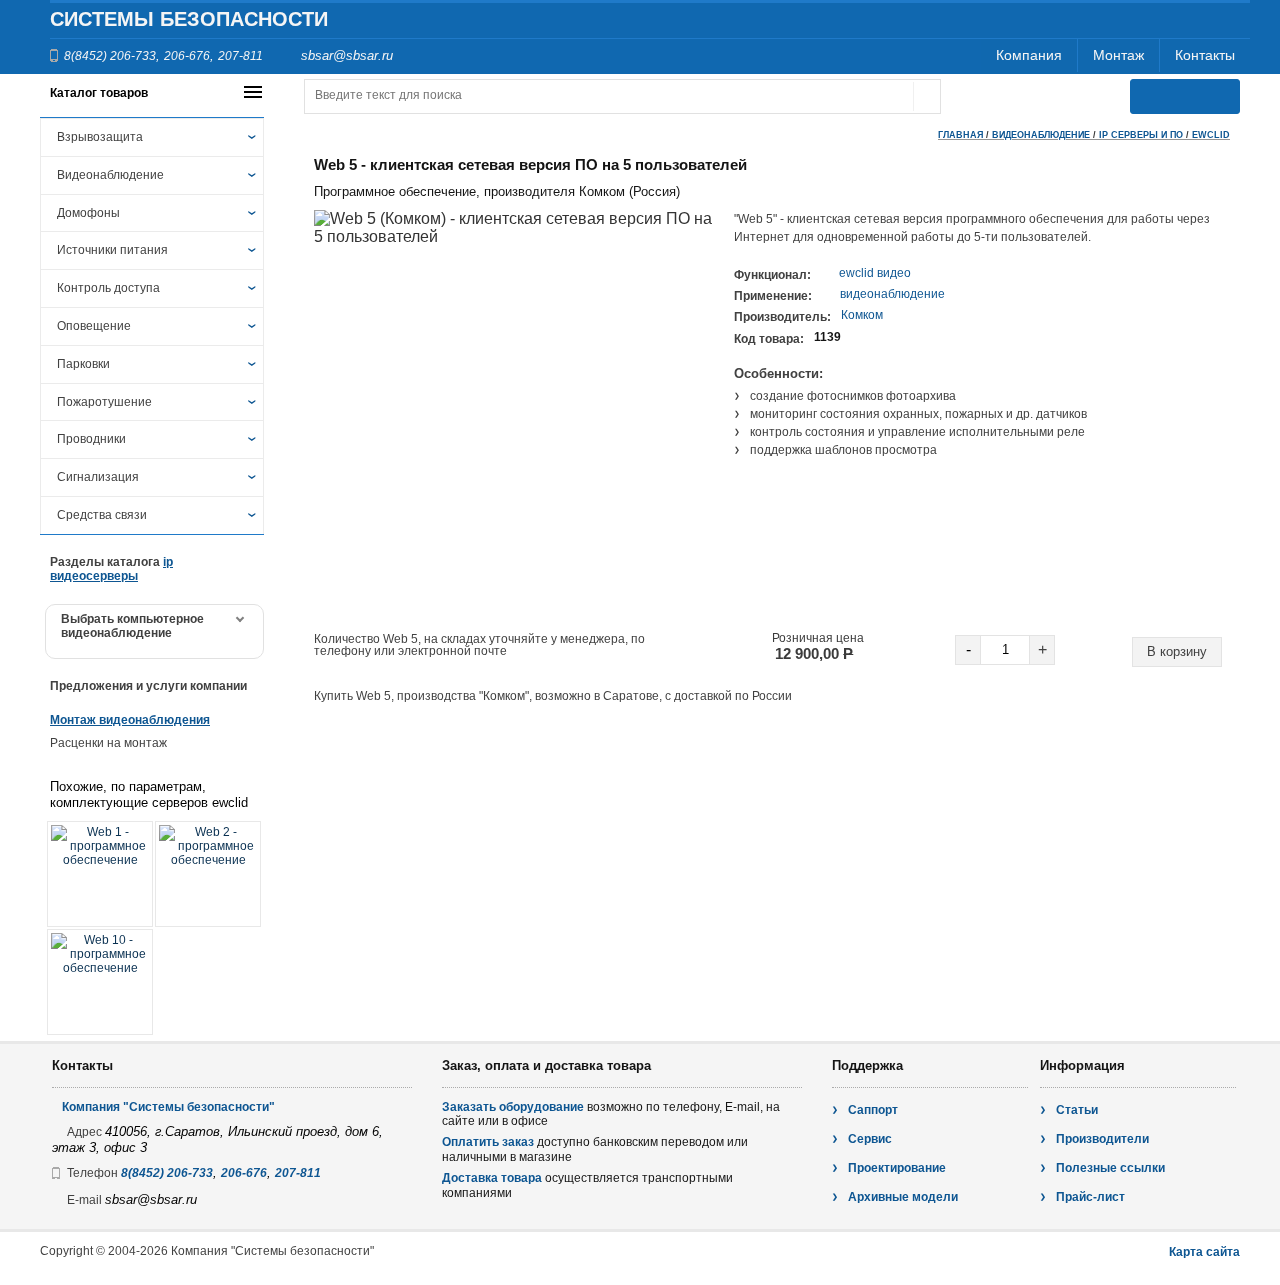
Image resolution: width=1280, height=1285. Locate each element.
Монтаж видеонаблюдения (130, 720)
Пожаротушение (104, 402)
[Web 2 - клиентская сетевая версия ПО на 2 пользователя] (208, 874)
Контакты (1205, 55)
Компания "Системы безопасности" (168, 1107)
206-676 (187, 56)
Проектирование (897, 1168)
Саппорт (873, 1110)
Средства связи (102, 515)
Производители (1102, 1139)
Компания (1029, 55)
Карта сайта (1204, 1252)
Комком (862, 315)
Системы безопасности (189, 19)
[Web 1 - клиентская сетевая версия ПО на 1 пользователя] (100, 874)
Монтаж (1118, 55)
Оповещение (94, 326)
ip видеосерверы (111, 569)
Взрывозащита (100, 137)
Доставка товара (492, 1178)
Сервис (870, 1139)
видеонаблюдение (892, 294)
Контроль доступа (108, 288)
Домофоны (88, 213)
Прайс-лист (1090, 1197)
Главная (960, 135)
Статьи (1077, 1110)
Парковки (83, 364)
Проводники (91, 439)
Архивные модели (903, 1197)
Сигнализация (98, 477)
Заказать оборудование (513, 1107)
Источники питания (112, 250)
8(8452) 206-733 (110, 56)
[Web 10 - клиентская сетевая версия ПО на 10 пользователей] (100, 982)
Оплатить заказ (488, 1142)
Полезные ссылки (1110, 1168)
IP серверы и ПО (1141, 135)
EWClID (1211, 135)
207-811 (240, 56)
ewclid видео (875, 273)
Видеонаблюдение (110, 175)
